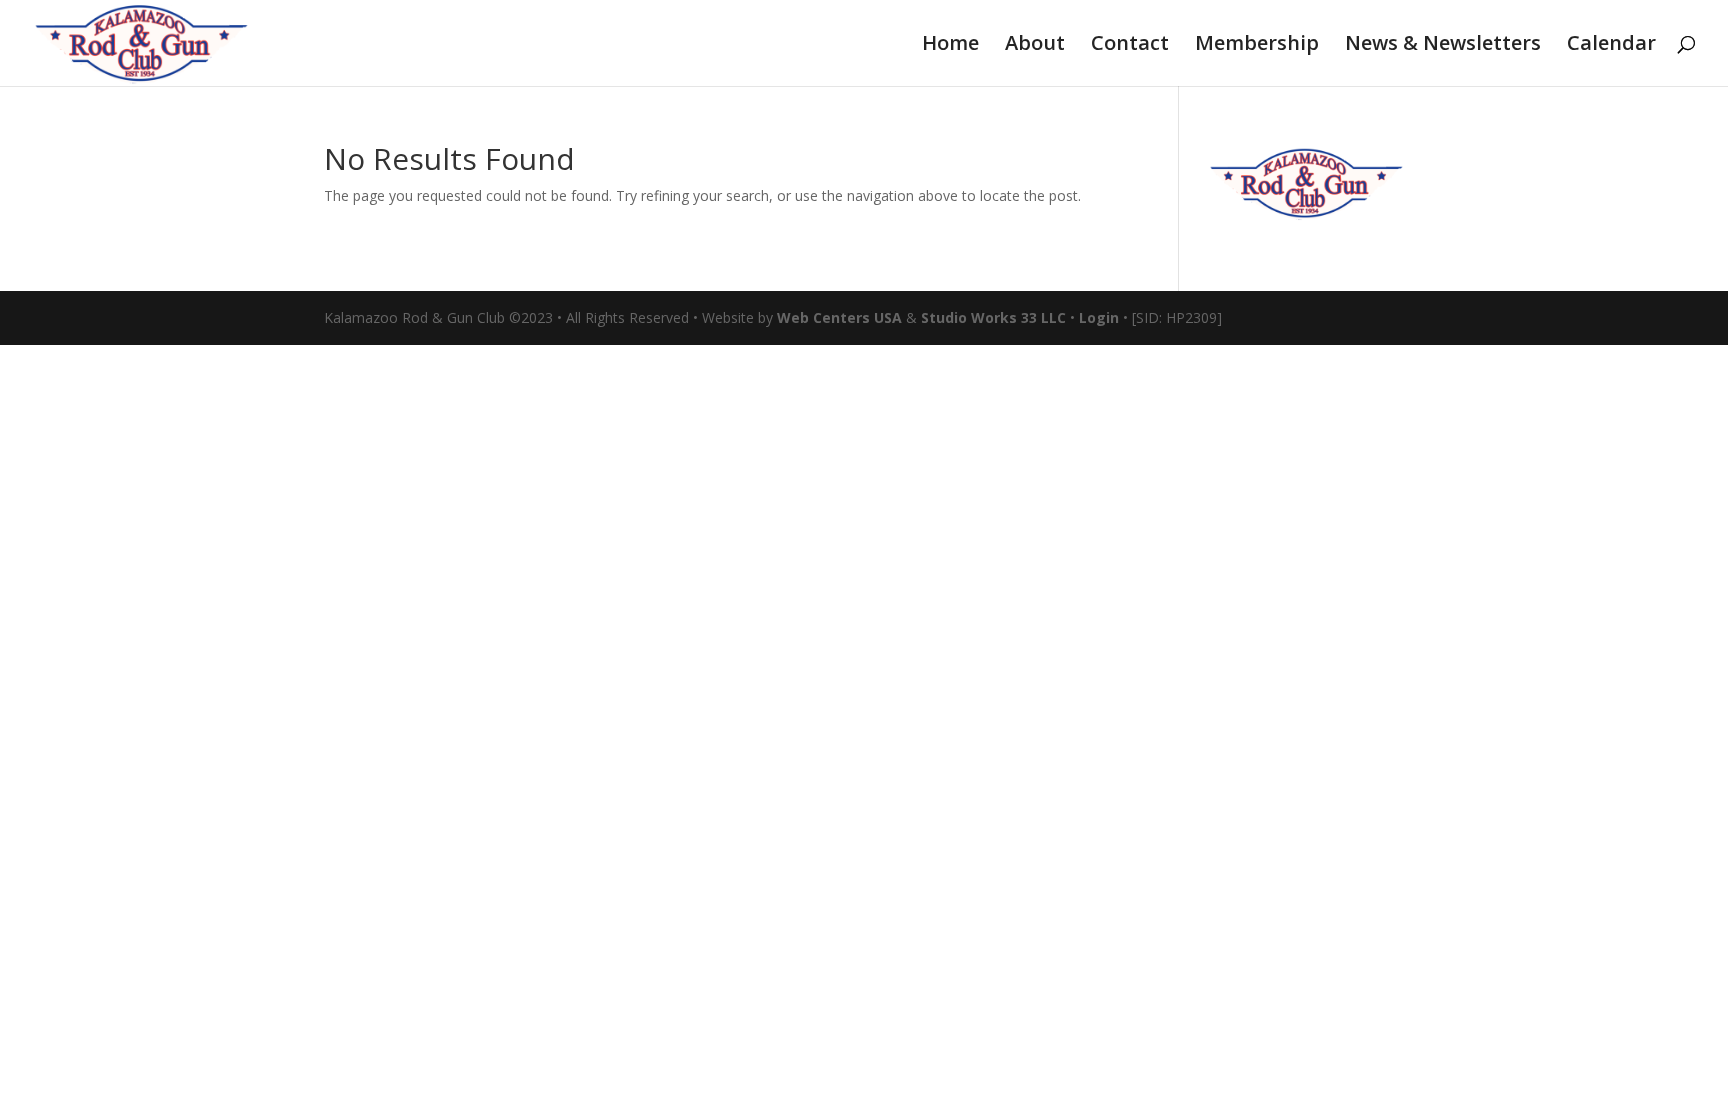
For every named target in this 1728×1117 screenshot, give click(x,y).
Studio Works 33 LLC (993, 317)
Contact (1130, 46)
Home (950, 46)
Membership (1257, 46)
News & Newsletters (1443, 46)
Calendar (1611, 46)
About (1035, 46)
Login (1099, 317)
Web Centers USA (839, 317)
